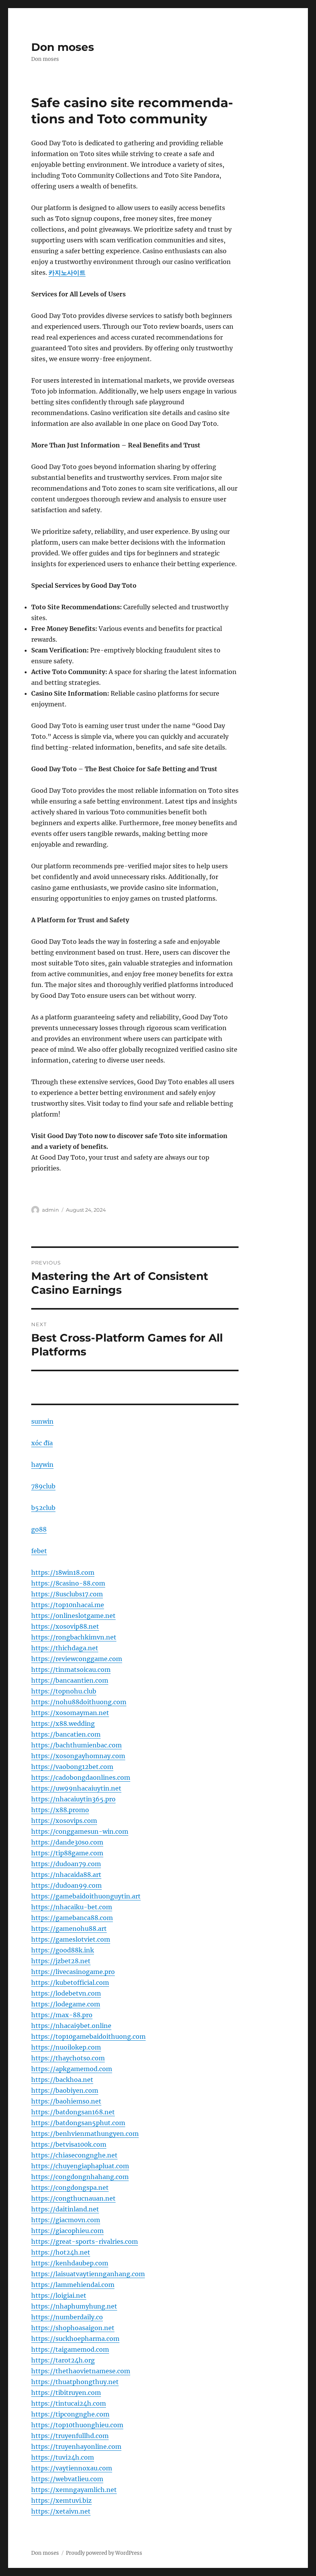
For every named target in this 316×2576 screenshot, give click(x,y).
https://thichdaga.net (65, 1648)
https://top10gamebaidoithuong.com (88, 2036)
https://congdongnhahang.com (80, 2177)
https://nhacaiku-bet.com (72, 1907)
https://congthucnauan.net (73, 2198)
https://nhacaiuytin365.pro (73, 1799)
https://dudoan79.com (66, 1864)
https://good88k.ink (63, 1950)
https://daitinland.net (65, 2209)
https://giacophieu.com (67, 2231)
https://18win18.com (63, 1572)
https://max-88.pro (62, 2015)
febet (39, 1551)
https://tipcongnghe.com (70, 2414)
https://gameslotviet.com (71, 1939)
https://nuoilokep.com (66, 2047)
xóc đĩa (42, 1443)
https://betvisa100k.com (69, 2144)
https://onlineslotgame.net (73, 1616)
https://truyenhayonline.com (76, 2447)
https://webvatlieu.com (67, 2479)
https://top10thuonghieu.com (77, 2425)
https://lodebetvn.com (66, 1993)
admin (50, 1210)
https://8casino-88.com (68, 1583)
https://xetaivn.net (61, 2511)
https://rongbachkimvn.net (74, 1637)
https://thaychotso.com (68, 2058)
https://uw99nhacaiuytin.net (76, 1788)
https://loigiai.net (59, 2295)
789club (43, 1486)
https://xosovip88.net (65, 1626)
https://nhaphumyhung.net (74, 2306)
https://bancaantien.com (70, 1680)
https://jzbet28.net (61, 1961)
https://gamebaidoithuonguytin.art (86, 1896)
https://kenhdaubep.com (70, 2263)
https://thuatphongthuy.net (75, 2382)
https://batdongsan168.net (73, 2112)
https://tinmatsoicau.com (71, 1670)
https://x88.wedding (63, 1723)
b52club (43, 1508)
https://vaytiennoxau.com (72, 2468)
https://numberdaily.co (67, 2317)
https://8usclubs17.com (67, 1594)
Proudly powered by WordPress (104, 2553)
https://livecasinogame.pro (73, 1972)
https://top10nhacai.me (68, 1605)
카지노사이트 (67, 272)
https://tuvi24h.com (63, 2457)
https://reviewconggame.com (77, 1659)
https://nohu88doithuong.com (79, 1702)
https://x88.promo (60, 1810)
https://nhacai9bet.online (71, 2026)
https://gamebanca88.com (72, 1918)
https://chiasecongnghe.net (74, 2155)
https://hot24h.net (61, 2252)
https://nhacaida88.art (66, 1875)
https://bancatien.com (66, 1734)
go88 (39, 1529)
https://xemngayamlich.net (74, 2490)
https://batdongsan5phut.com (78, 2123)
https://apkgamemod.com (72, 2069)
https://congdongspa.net (70, 2188)
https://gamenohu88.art (69, 1929)
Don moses (63, 47)
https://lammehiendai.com (73, 2285)
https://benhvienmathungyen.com (85, 2134)
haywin (42, 1465)
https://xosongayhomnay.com (78, 1756)
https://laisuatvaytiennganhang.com (88, 2274)
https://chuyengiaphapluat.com (80, 2166)
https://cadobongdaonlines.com (81, 1777)
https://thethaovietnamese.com (81, 2371)
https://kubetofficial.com (70, 1982)
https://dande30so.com (67, 1842)
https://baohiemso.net (66, 2101)
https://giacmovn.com (66, 2220)
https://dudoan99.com (66, 1885)
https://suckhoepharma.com (75, 2339)
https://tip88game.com (67, 1853)
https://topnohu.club (64, 1691)
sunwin (42, 1421)
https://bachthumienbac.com (76, 1745)
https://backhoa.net (62, 2080)
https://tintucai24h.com (69, 2403)
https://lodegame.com (66, 2004)
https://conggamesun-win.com (80, 1831)
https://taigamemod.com (70, 2349)
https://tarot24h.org (63, 2360)
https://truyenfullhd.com (70, 2436)
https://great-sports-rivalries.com (85, 2241)
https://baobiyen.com (65, 2090)
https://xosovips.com (64, 1821)
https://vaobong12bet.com (72, 1767)
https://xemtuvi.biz (61, 2500)
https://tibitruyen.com (66, 2393)
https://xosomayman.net (70, 1713)
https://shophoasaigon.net (73, 2328)
